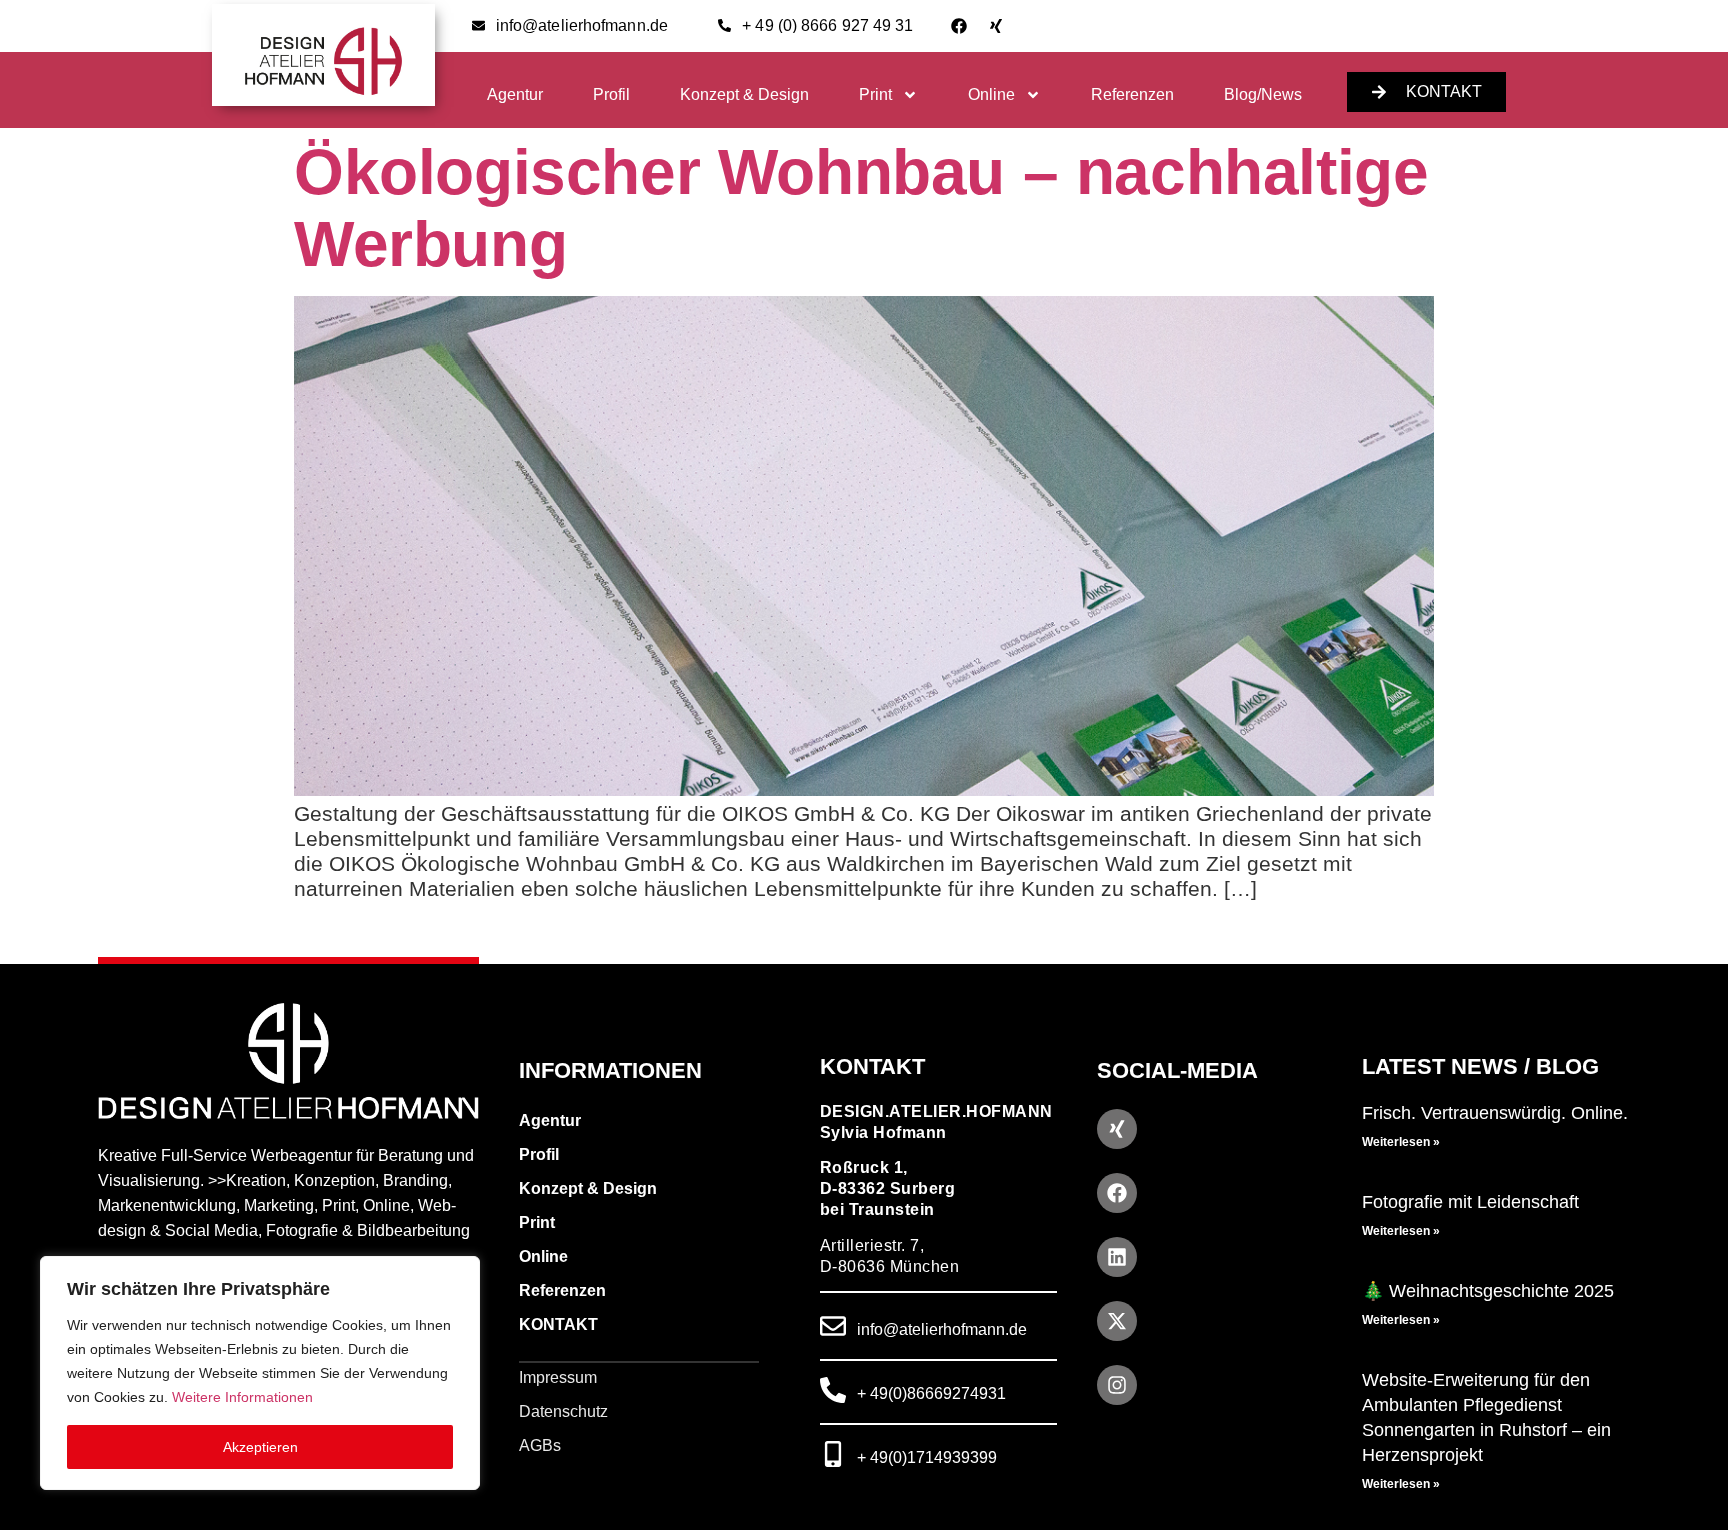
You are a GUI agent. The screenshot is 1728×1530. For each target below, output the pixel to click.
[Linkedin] (1117, 1257)
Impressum (558, 1377)
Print (875, 94)
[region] (260, 1373)
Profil (611, 94)
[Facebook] (959, 26)
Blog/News (1263, 94)
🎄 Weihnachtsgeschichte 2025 (1488, 1291)
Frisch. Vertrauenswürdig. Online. (1495, 1113)
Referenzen (1132, 94)
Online (991, 94)
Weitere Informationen (242, 1397)
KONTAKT (558, 1324)
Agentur (515, 94)
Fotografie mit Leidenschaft (1470, 1202)
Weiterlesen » (1401, 1142)
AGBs (540, 1445)
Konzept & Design (744, 94)
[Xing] (996, 26)
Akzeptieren (260, 1447)
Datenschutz (563, 1411)
